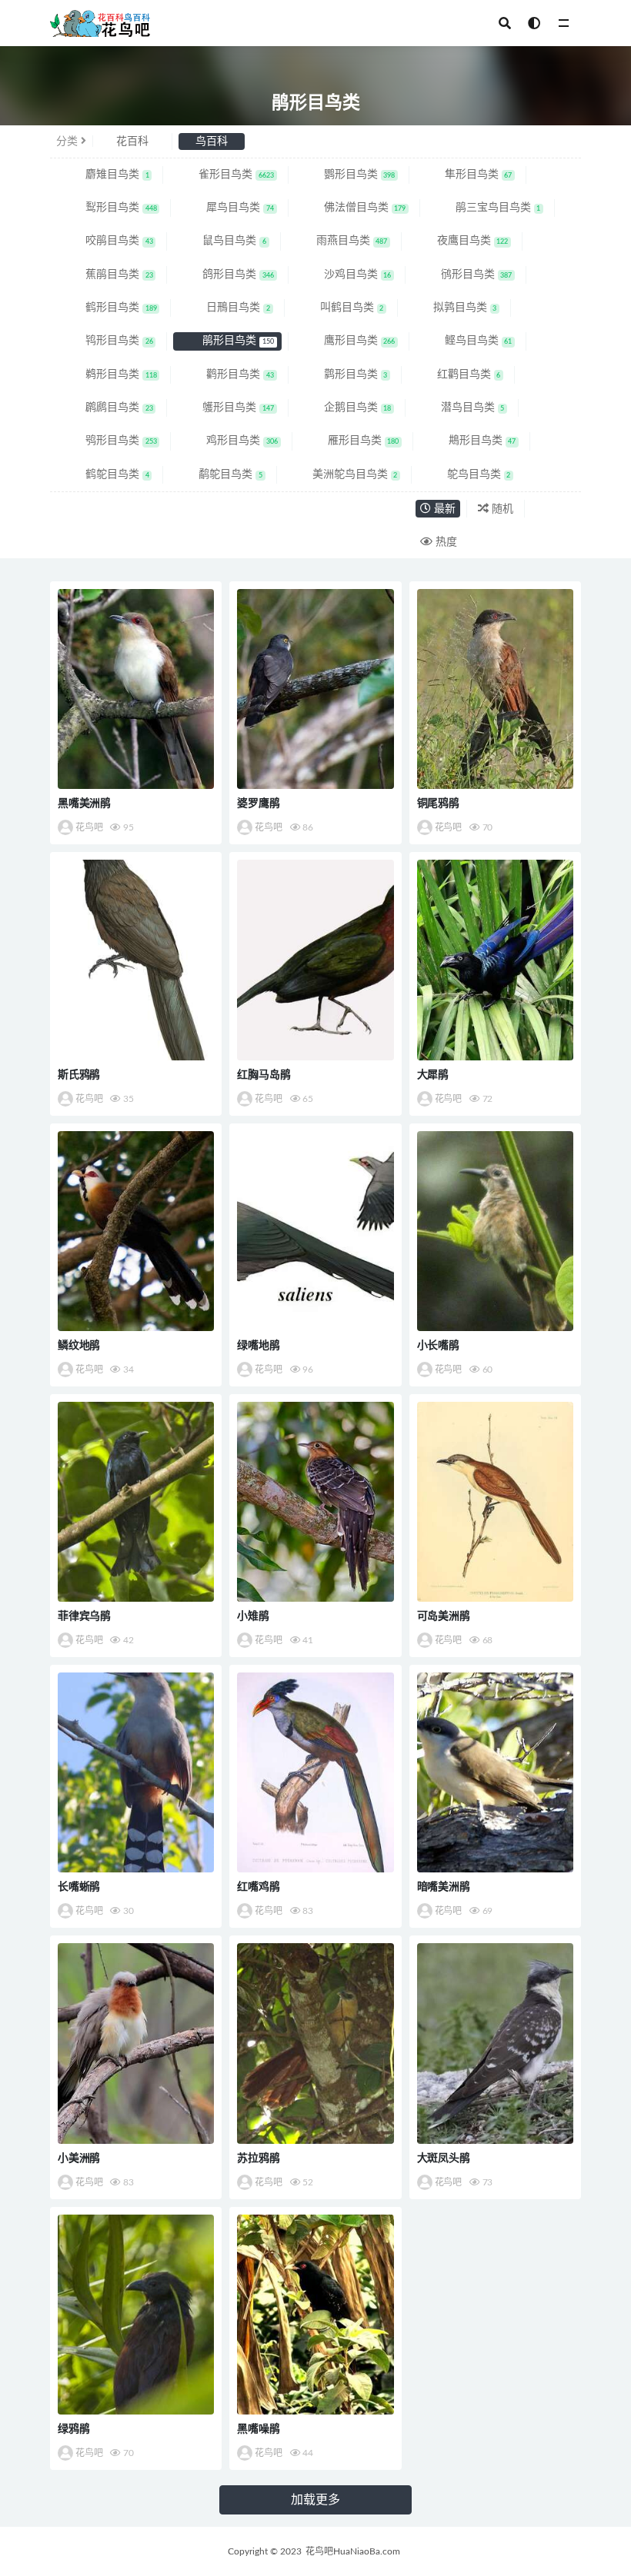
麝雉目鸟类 (105, 175)
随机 (501, 509)
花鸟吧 (89, 827)
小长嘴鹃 (438, 1346)
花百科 (132, 141)
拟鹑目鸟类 (453, 308)
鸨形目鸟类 (107, 341)
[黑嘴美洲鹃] (136, 689)
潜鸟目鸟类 (461, 408)
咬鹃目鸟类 (107, 241)
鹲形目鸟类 (344, 374)
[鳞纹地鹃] (136, 1231)
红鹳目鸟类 (457, 374)
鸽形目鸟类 (226, 275)
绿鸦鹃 (73, 2429)
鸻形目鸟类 (464, 275)
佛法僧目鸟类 (353, 208)
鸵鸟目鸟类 (467, 474)
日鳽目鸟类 (226, 308)
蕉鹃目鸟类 (107, 275)
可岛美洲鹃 (444, 1616)
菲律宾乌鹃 (84, 1616)
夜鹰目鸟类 (461, 241)
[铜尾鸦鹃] (495, 689)
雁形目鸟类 (351, 441)
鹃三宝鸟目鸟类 (486, 208)
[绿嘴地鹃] (315, 1231)
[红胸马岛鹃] (315, 960)
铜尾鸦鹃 (438, 804)
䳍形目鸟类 (470, 441)
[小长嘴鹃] (495, 1231)
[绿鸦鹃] (136, 2315)
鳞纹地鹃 (79, 1346)
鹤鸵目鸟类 (105, 474)
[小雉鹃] (315, 1502)
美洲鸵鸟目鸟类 (343, 474)
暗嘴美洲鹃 (444, 1887)
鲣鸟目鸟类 (466, 341)
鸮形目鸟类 (109, 441)
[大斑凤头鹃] (495, 2043)
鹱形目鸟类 (226, 408)
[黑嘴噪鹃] (315, 2315)
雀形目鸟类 (224, 175)
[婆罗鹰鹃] (315, 689)
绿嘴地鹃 (258, 1346)
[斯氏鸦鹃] (136, 960)
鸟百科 (212, 141)
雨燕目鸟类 (340, 241)
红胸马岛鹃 (264, 1075)
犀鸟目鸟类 (228, 208)
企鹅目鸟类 (346, 408)
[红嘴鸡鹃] (315, 1772)
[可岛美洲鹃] (495, 1502)
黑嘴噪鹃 (258, 2429)
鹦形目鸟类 (347, 175)
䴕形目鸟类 (109, 208)
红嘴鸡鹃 (258, 1887)
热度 (445, 542)
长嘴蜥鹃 (79, 1887)
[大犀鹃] (495, 960)
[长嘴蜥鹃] (136, 1772)
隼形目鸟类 (466, 175)
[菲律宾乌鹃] (136, 1502)
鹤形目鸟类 (109, 308)
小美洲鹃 (79, 2158)
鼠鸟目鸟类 (222, 241)
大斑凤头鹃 (444, 2158)
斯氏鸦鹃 (79, 1075)
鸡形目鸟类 (230, 441)
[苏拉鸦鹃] (315, 2043)
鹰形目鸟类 (347, 341)
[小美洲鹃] (136, 2043)
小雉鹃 (253, 1616)
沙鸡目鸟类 (346, 275)
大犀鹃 (433, 1075)
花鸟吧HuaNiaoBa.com (353, 2551)
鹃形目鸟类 (226, 341)
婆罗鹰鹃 (258, 804)
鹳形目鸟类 (228, 374)
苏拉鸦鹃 (258, 2158)
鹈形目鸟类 (109, 374)
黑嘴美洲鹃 (84, 804)
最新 (443, 509)
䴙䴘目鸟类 (107, 408)
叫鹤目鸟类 (340, 308)
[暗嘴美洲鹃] (495, 1772)
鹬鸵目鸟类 (218, 474)
